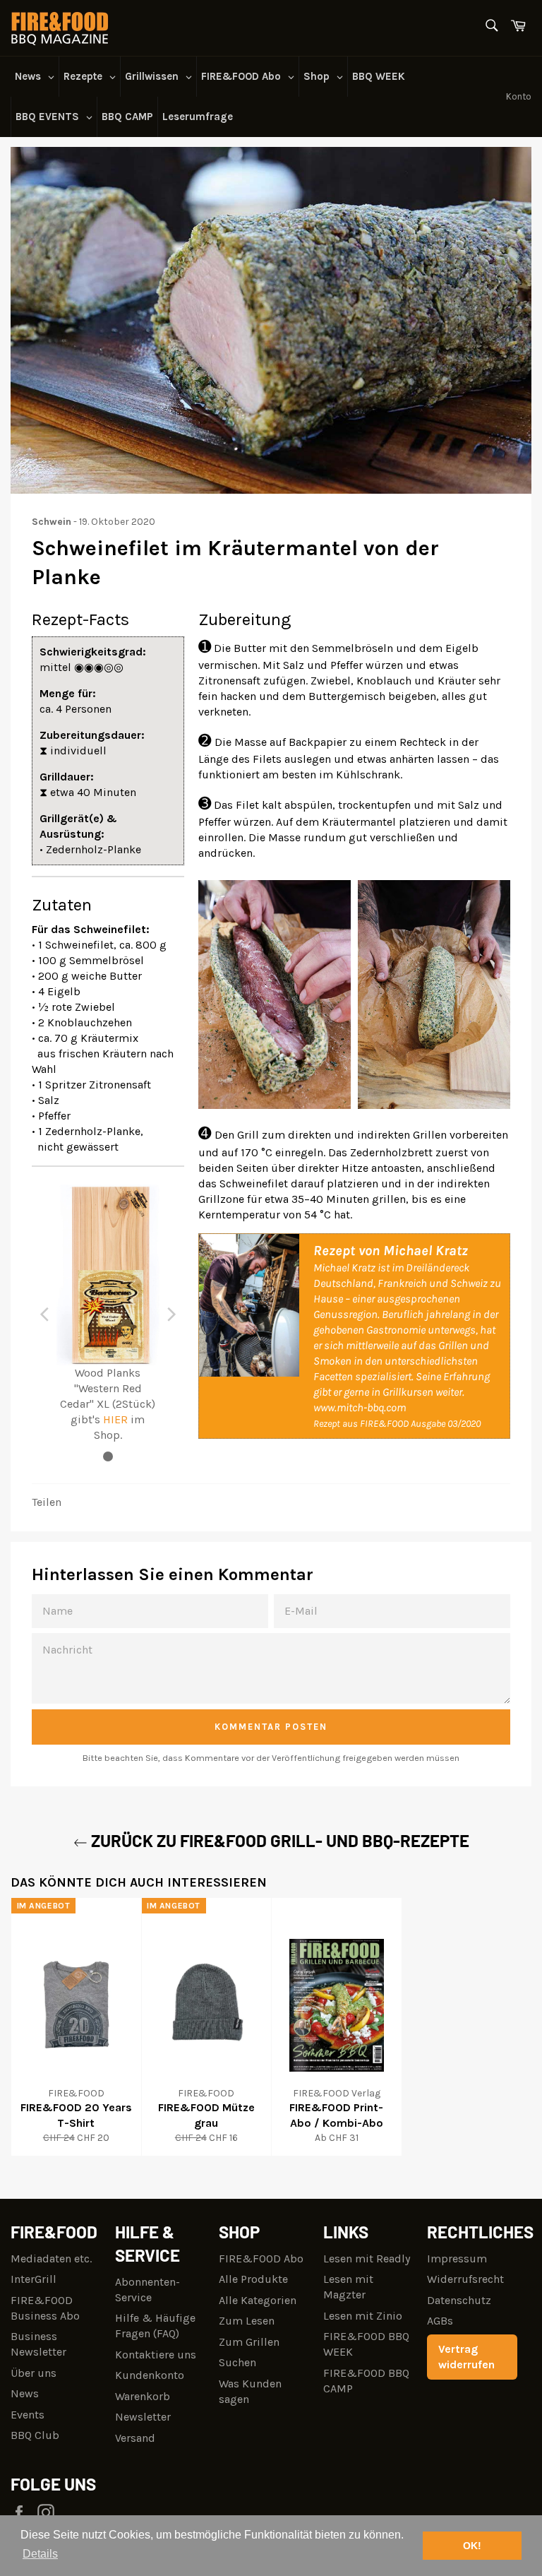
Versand (135, 2438)
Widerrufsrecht (465, 2279)
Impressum (457, 2259)
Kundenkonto (150, 2375)
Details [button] (40, 2554)
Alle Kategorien (258, 2300)
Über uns (34, 2373)
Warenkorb (143, 2396)
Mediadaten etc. (51, 2259)
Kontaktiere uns (156, 2355)
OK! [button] (472, 2546)
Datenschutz (459, 2300)
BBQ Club (35, 2435)
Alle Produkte (253, 2279)
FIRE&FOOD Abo (261, 2259)
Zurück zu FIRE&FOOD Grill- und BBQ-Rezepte (278, 1840)
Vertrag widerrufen (466, 2357)
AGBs (440, 2321)
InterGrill (34, 2279)
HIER (115, 1419)
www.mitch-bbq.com (360, 1407)
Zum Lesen (247, 2321)
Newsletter (143, 2417)
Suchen (237, 2362)
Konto (519, 96)
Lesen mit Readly (367, 2259)
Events (28, 2415)
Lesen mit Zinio (363, 2316)
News (25, 2393)
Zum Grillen (249, 2342)
